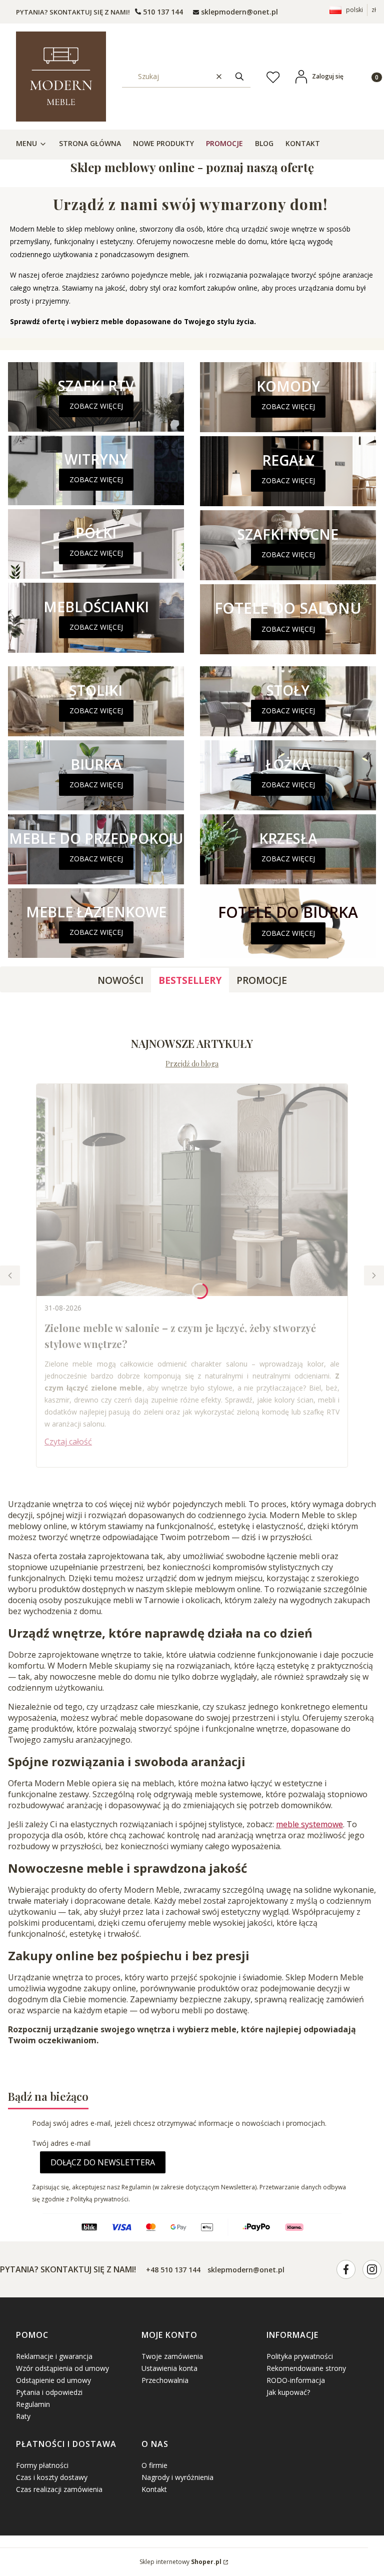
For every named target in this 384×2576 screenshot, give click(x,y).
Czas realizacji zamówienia (59, 2489)
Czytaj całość (68, 1442)
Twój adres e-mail (61, 2143)
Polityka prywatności (300, 2356)
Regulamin (33, 2404)
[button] (239, 76)
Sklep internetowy (180, 2562)
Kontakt (154, 2489)
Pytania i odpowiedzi (49, 2392)
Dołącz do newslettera (103, 2162)
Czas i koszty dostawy (52, 2477)
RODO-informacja (296, 2380)
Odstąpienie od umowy (53, 2380)
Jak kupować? (288, 2392)
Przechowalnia (165, 2380)
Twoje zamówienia (172, 2356)
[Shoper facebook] (346, 2269)
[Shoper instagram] (372, 2269)
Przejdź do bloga (192, 1064)
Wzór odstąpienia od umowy (62, 2368)
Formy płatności (42, 2465)
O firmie (154, 2465)
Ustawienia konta (169, 2368)
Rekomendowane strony (306, 2368)
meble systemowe (309, 1824)
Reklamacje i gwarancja (54, 2356)
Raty (23, 2416)
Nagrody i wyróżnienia (177, 2477)
